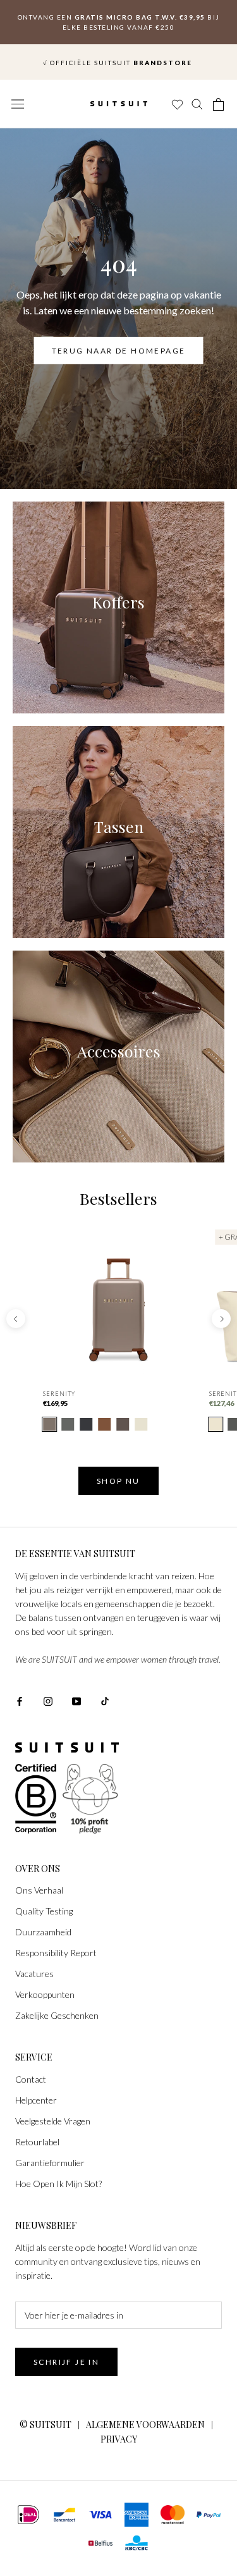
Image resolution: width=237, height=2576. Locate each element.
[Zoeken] (198, 104)
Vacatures (34, 1974)
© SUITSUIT (46, 2425)
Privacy (119, 2439)
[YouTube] (76, 1700)
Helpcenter (36, 2100)
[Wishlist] (176, 104)
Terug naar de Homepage (119, 351)
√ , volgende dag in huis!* (118, 50)
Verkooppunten (45, 1994)
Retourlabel (37, 2142)
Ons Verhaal (39, 1890)
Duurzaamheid (43, 1932)
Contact (31, 2079)
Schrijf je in (66, 2362)
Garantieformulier (50, 2163)
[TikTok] (105, 1700)
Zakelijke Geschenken (57, 2015)
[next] (221, 1319)
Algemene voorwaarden (145, 2425)
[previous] (16, 1319)
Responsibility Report (56, 1953)
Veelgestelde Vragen (53, 2121)
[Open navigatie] (18, 104)
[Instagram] (48, 1700)
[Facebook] (20, 1700)
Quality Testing (44, 1911)
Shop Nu (118, 1481)
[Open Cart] (219, 104)
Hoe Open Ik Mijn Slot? (58, 2184)
